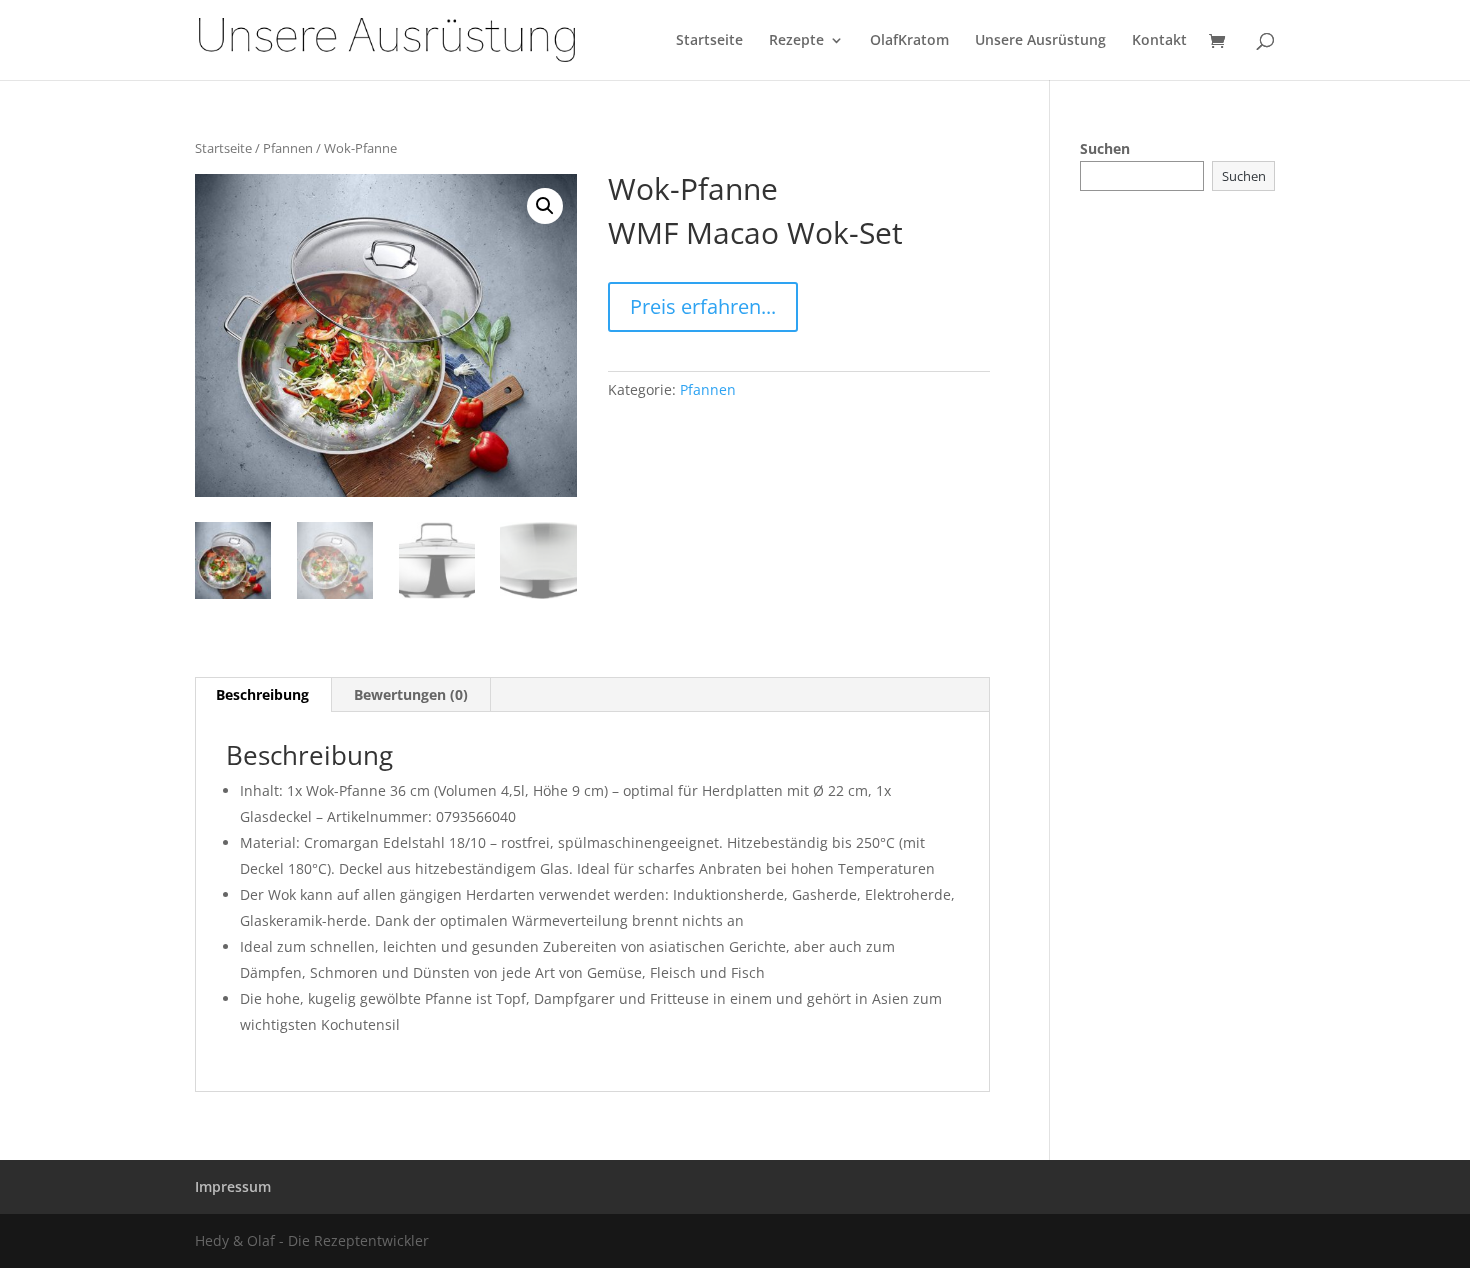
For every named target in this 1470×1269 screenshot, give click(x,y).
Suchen (1105, 148)
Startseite (709, 41)
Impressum (233, 1186)
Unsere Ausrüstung (1040, 41)
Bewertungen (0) (411, 694)
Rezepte (796, 41)
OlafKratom (909, 41)
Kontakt (1159, 41)
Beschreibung (262, 694)
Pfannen (288, 148)
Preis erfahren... (703, 306)
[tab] (263, 695)
